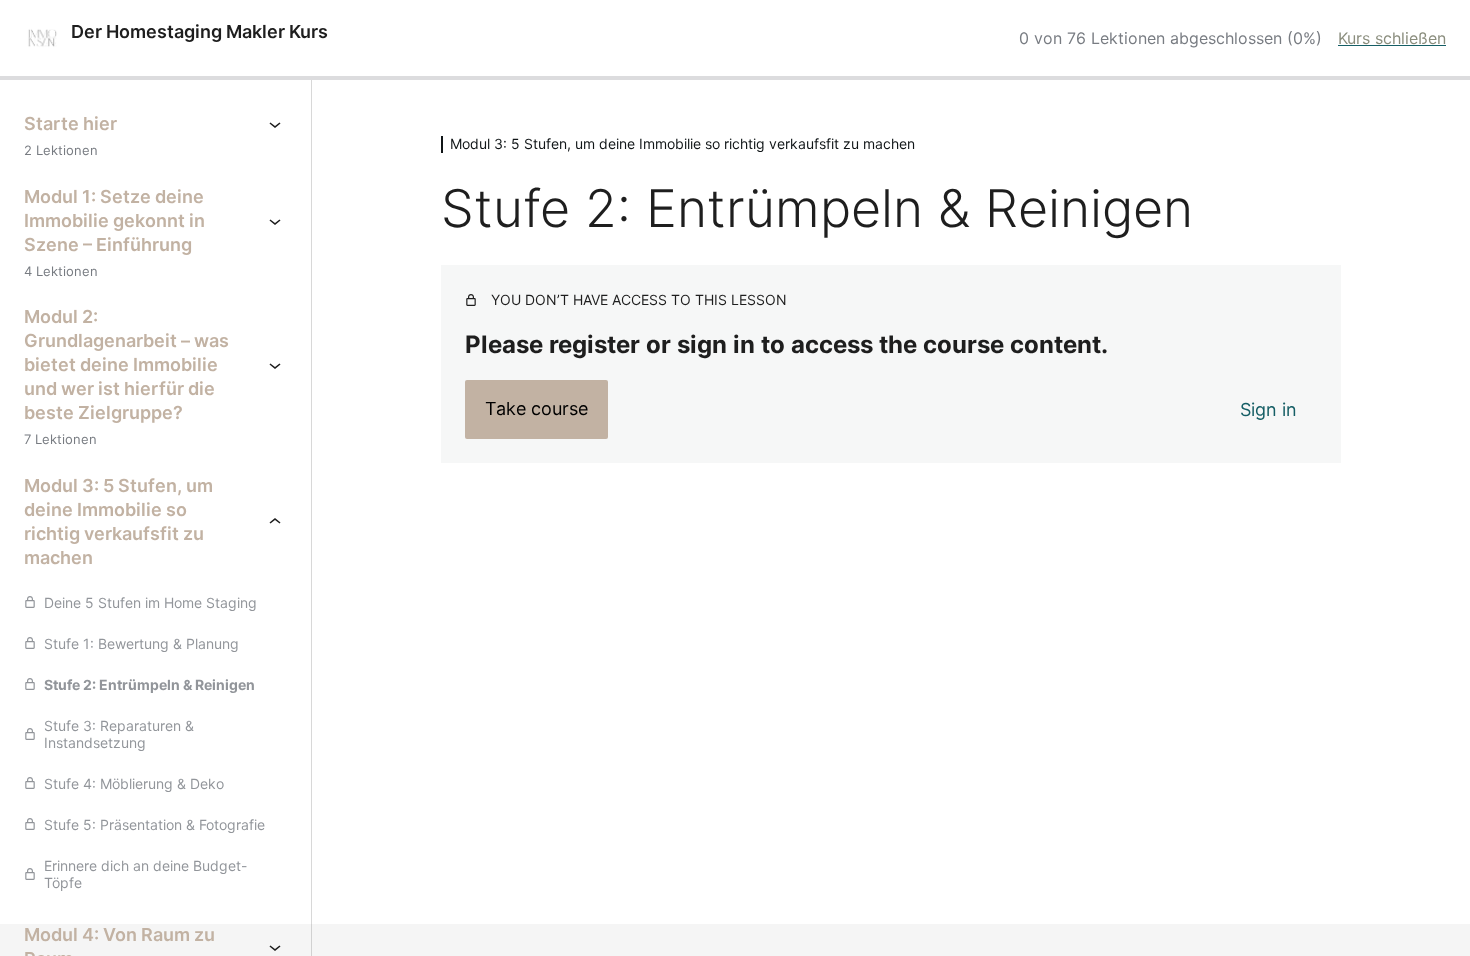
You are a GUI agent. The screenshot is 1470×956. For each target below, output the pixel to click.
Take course (536, 408)
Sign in (1268, 409)
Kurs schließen (1392, 38)
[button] (44, 912)
